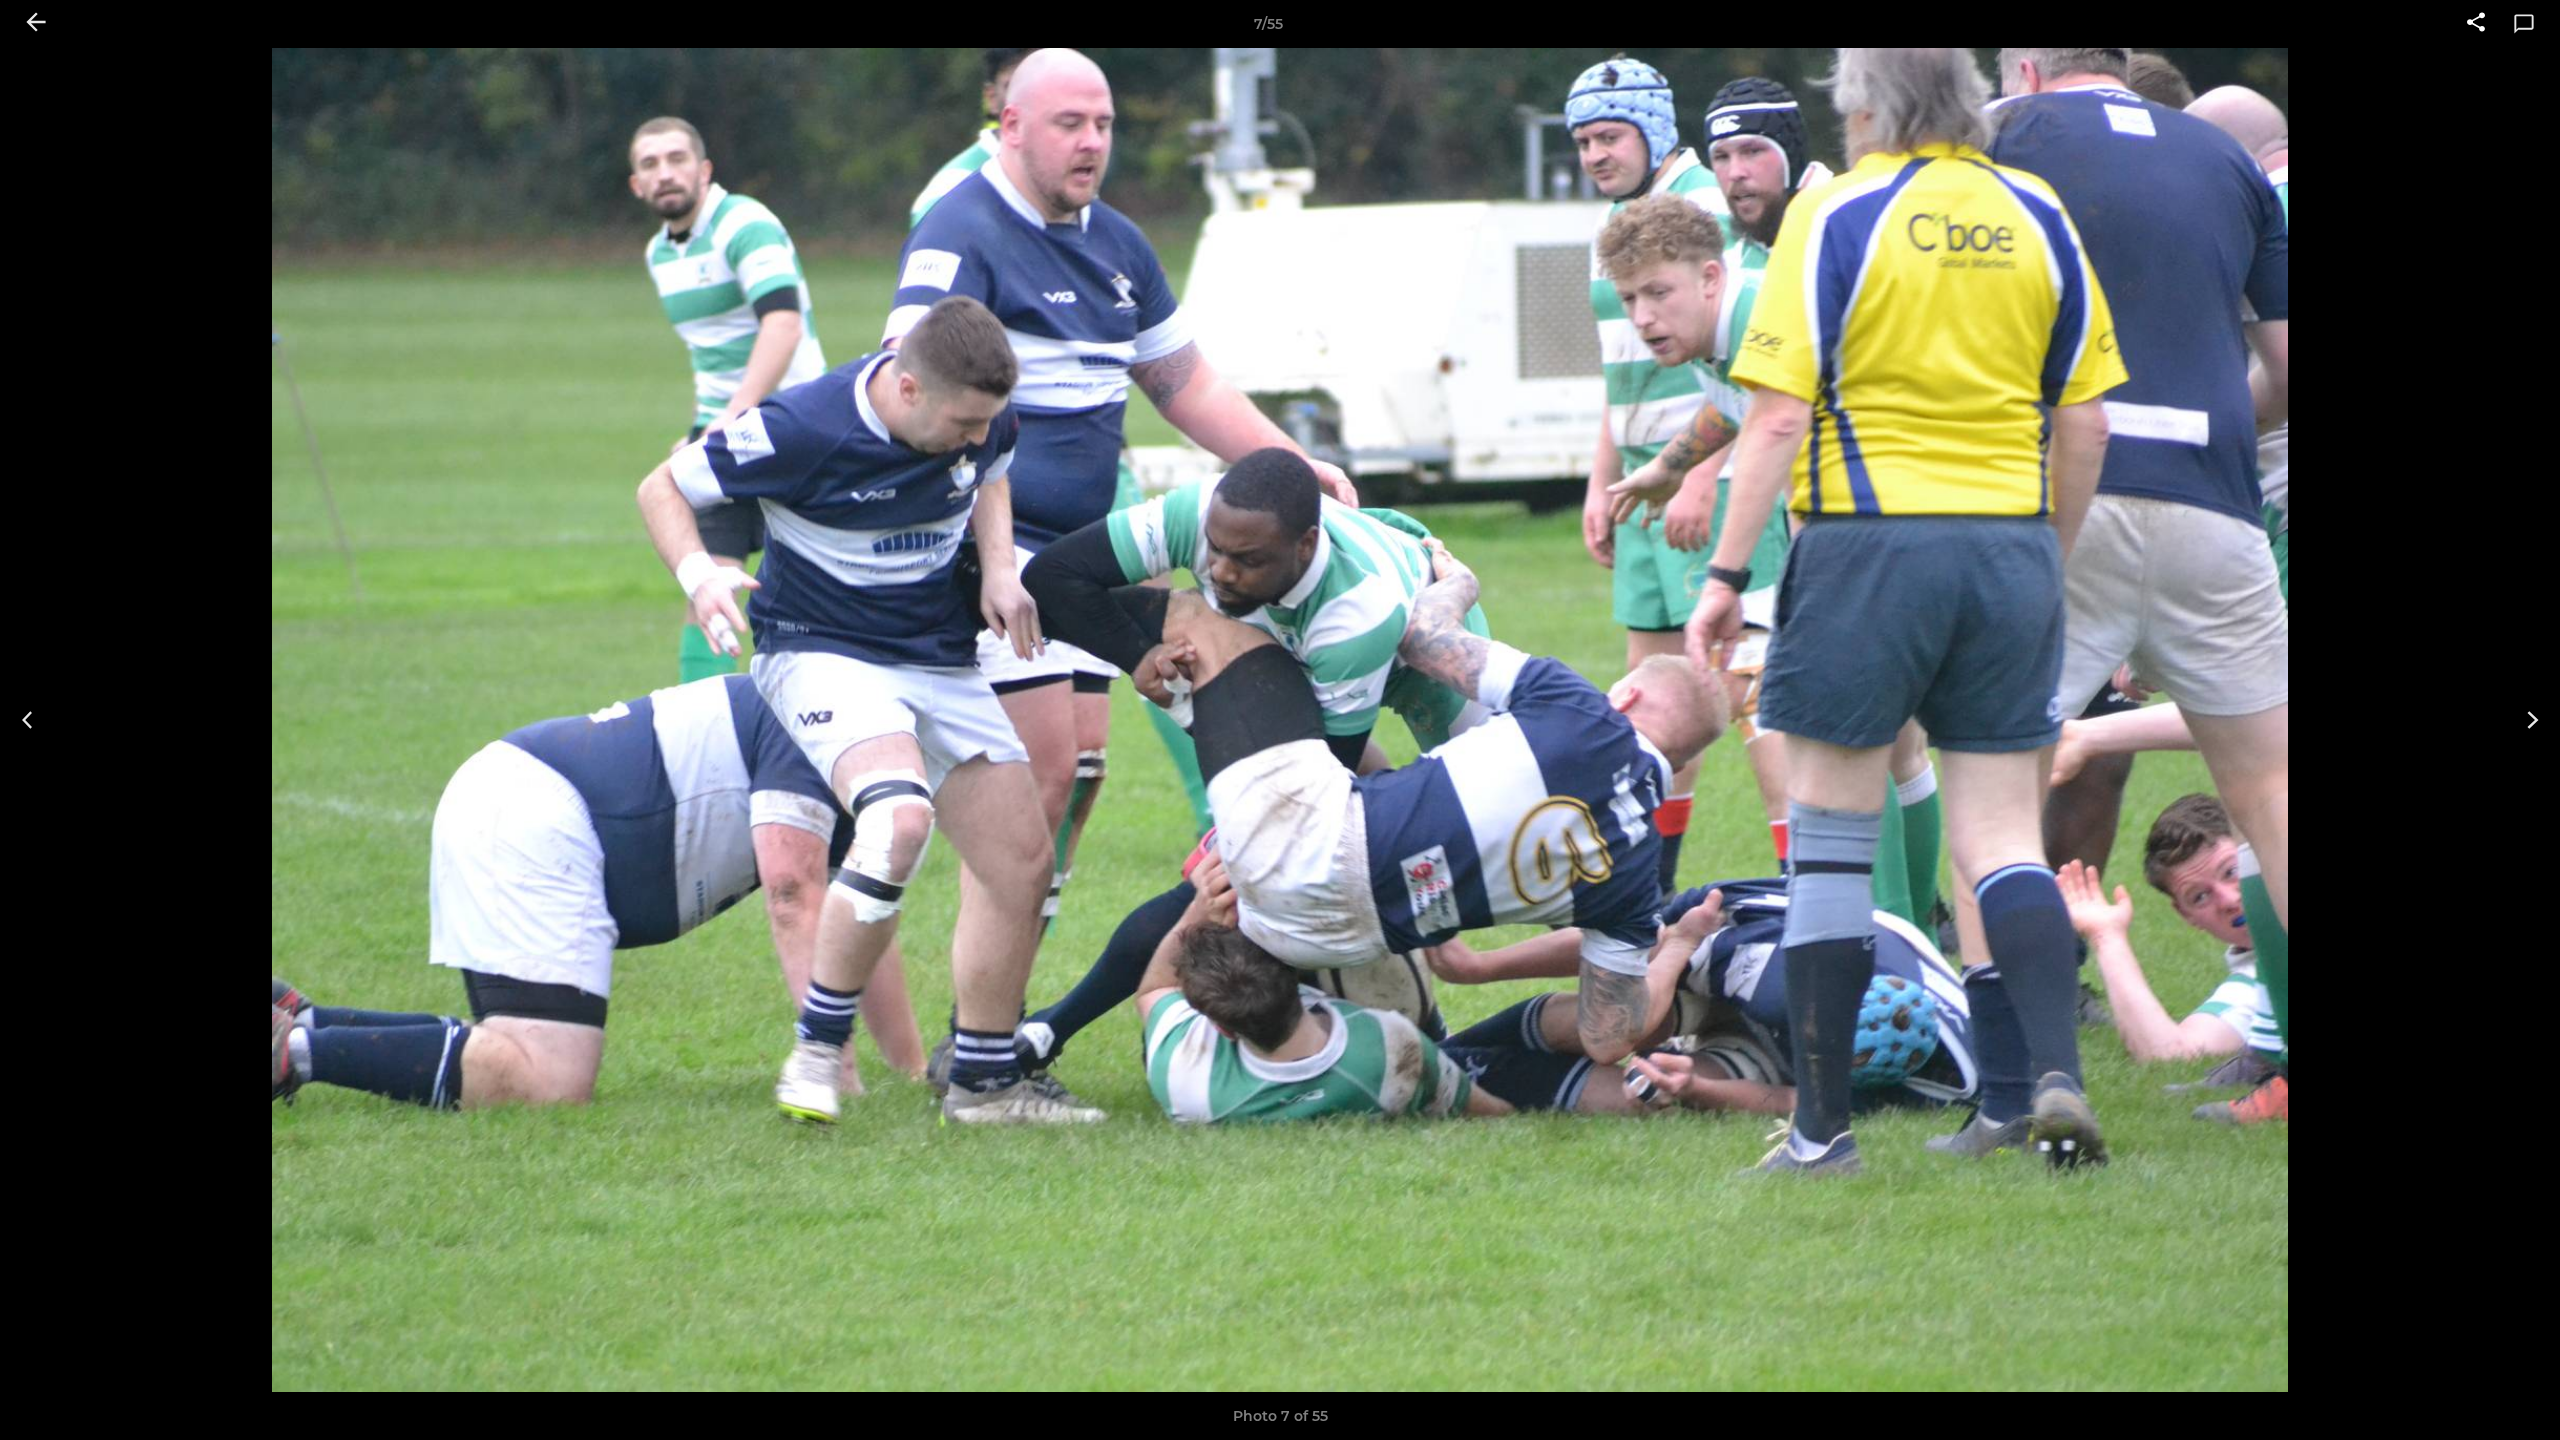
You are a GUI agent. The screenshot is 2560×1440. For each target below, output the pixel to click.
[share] (2476, 24)
